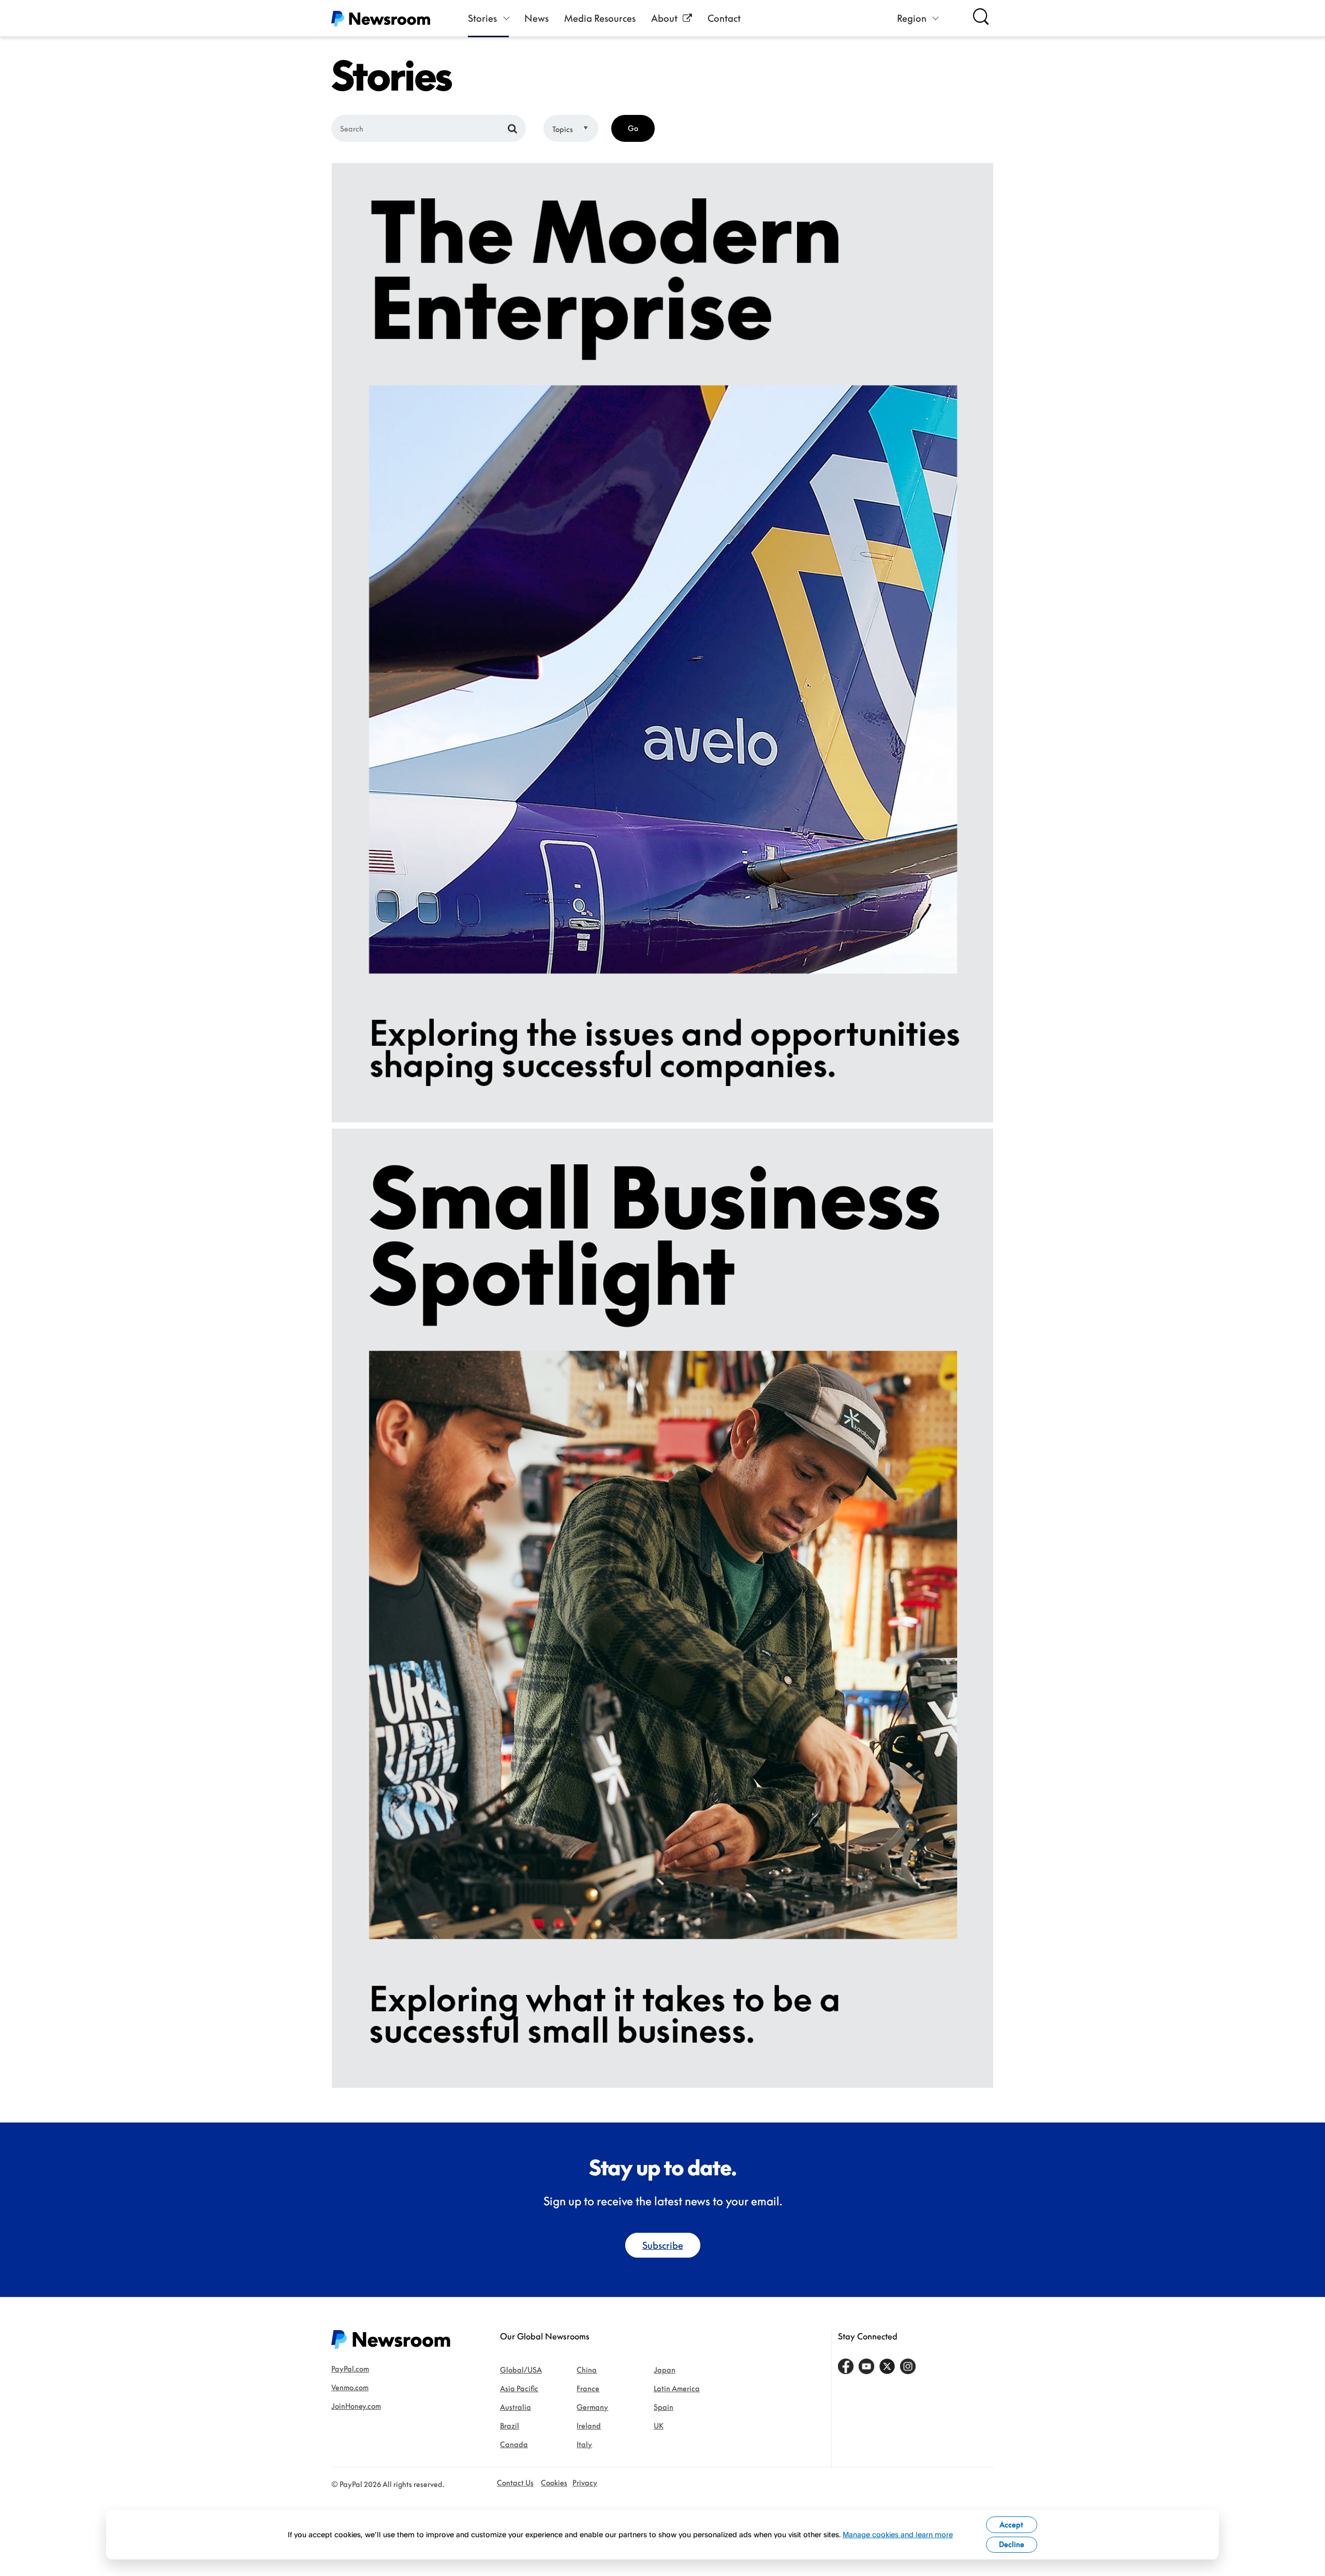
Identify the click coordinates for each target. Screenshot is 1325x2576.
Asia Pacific (519, 2388)
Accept (1011, 2524)
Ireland (589, 2426)
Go (633, 128)
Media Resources (600, 18)
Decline (1012, 2544)
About (664, 18)
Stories (482, 18)
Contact (724, 18)
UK (659, 2426)
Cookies (554, 2483)
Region (912, 18)
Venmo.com (350, 2387)
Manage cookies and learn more (898, 2534)
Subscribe (663, 2245)
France (588, 2388)
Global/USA (521, 2370)
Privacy (585, 2483)
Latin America (677, 2388)
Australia (516, 2407)
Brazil (510, 2426)
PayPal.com (350, 2369)
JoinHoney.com (356, 2406)
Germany (592, 2407)
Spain (664, 2407)
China (587, 2370)
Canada (514, 2444)
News (536, 18)
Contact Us (515, 2483)
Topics (563, 129)
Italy (584, 2444)
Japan (665, 2370)
